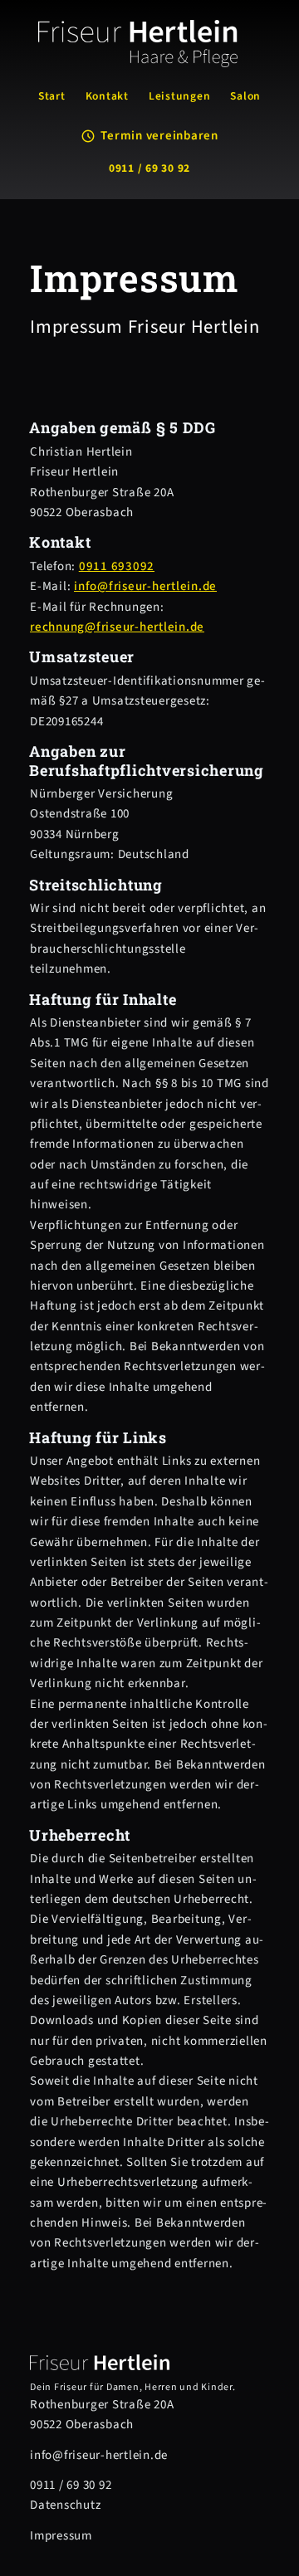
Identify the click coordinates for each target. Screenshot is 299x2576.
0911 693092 (117, 566)
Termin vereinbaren (159, 136)
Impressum (61, 2536)
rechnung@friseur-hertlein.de (117, 627)
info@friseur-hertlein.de (145, 586)
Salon (245, 96)
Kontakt (107, 96)
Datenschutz (65, 2505)
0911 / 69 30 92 (149, 168)
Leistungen (180, 96)
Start (52, 96)
